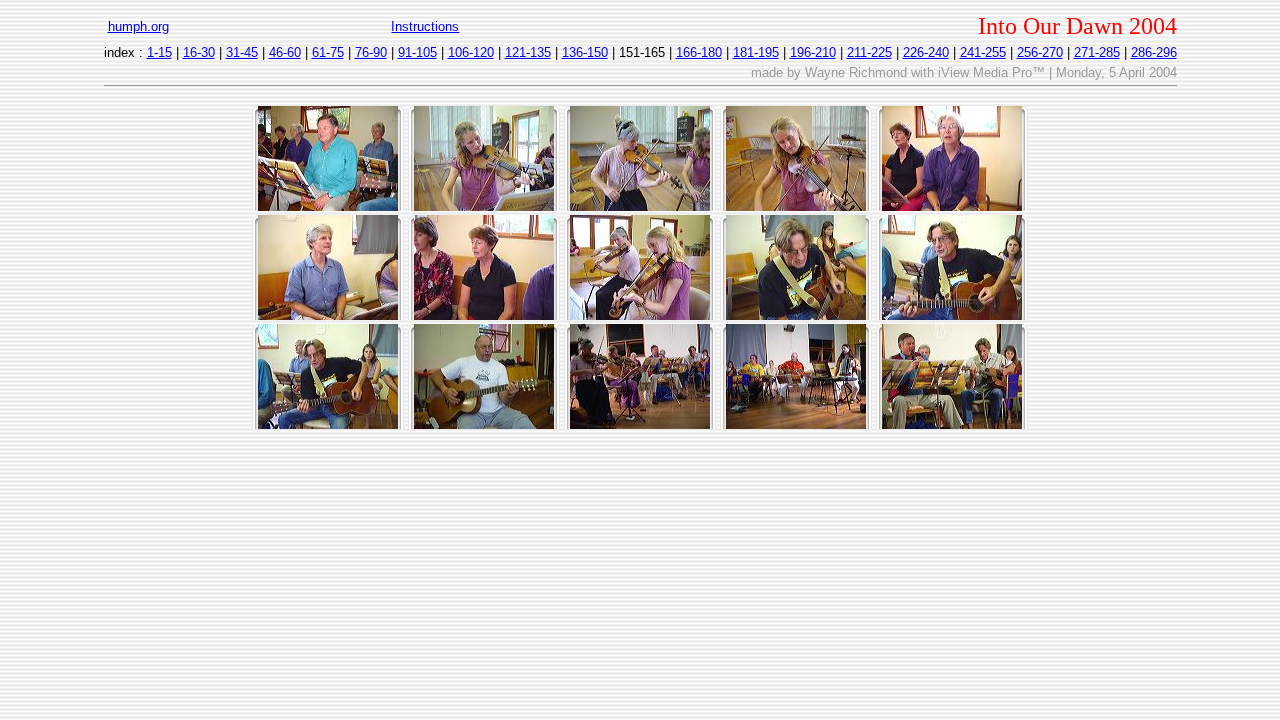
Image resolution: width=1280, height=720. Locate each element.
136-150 (585, 52)
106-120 (471, 52)
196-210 (813, 52)
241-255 (983, 52)
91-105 (417, 52)
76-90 (371, 52)
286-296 (1154, 52)
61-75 (328, 52)
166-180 (699, 52)
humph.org (138, 26)
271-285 (1097, 52)
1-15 (159, 52)
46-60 (285, 52)
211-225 (869, 52)
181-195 (756, 52)
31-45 (242, 52)
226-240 (926, 52)
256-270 (1040, 52)
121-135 (528, 52)
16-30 (199, 52)
